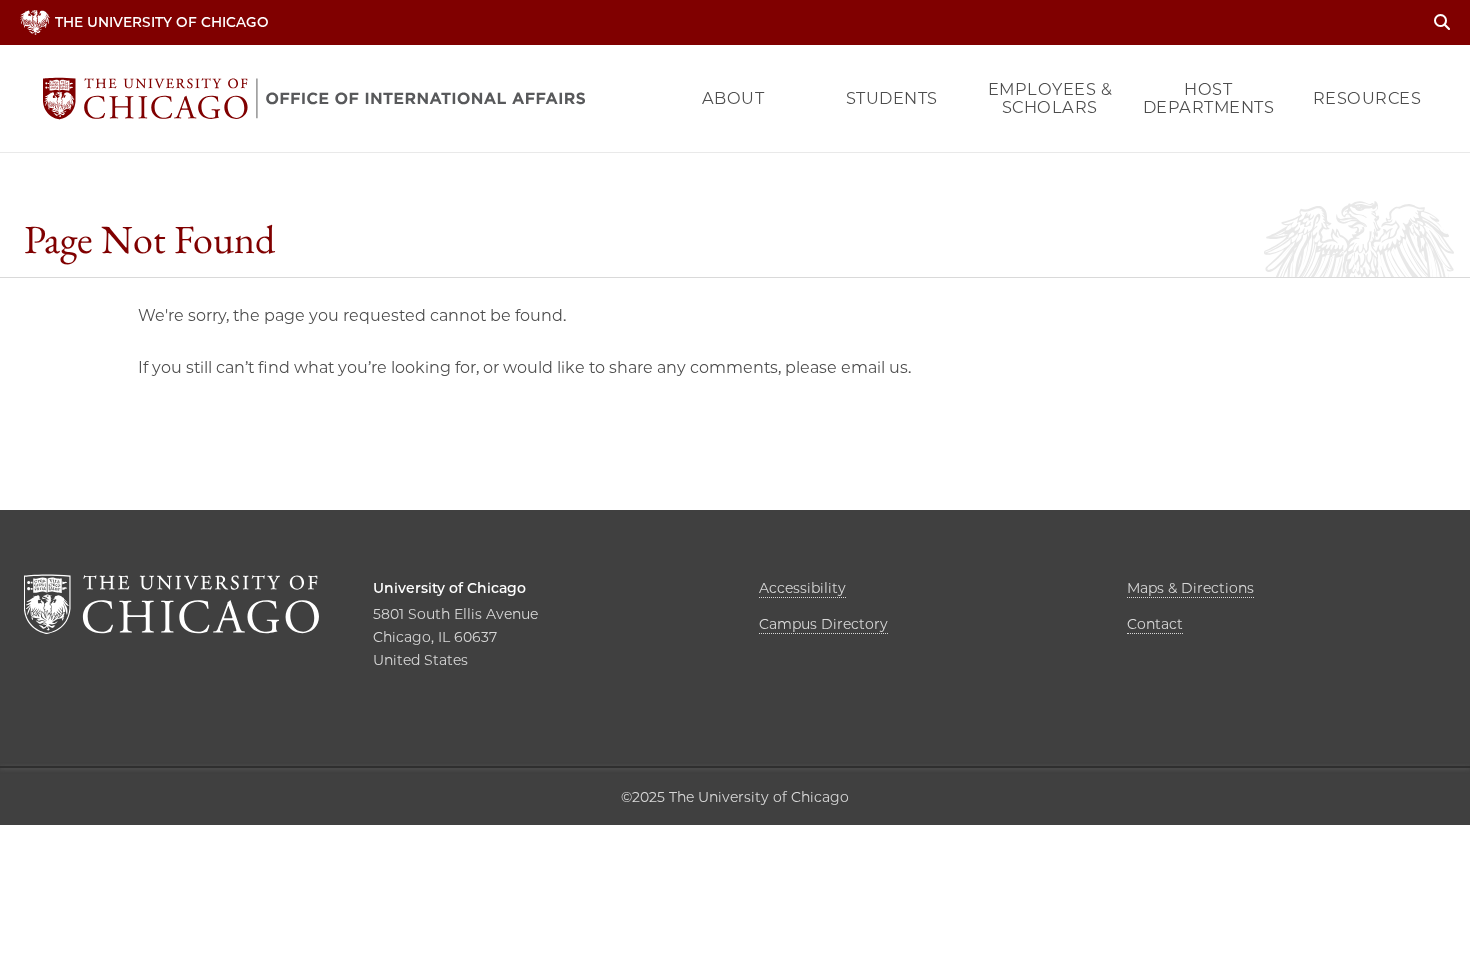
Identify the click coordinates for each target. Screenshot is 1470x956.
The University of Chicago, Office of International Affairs (314, 98)
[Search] (1442, 22)
